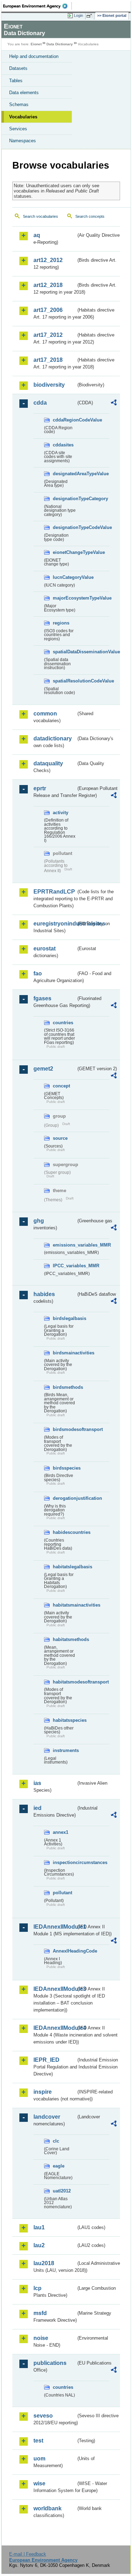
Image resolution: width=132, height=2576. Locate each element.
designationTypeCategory (64, 499)
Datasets (18, 68)
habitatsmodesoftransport (64, 1682)
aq (37, 235)
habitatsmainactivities (64, 1605)
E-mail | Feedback (28, 2554)
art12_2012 (48, 260)
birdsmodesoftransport (64, 1429)
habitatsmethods (64, 1639)
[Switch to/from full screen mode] (90, 16)
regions (61, 623)
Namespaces (23, 141)
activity (61, 813)
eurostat (45, 949)
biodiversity (49, 385)
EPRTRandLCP (54, 892)
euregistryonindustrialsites (55, 924)
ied (37, 1808)
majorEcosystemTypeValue (64, 598)
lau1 (39, 2227)
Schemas (19, 104)
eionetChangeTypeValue (64, 552)
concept (61, 1086)
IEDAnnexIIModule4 (55, 2028)
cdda (40, 403)
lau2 (39, 2245)
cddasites (63, 445)
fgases (42, 998)
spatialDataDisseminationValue (64, 652)
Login (78, 15)
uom (39, 2459)
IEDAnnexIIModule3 (55, 1989)
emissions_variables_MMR (64, 1245)
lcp (37, 2288)
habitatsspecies (64, 1720)
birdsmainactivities (64, 1353)
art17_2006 (48, 310)
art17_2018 (48, 360)
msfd (40, 2313)
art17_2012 (48, 335)
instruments (64, 1750)
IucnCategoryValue (64, 577)
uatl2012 (62, 2191)
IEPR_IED (46, 2060)
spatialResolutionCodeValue (64, 681)
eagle (59, 2166)
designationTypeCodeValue (64, 527)
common (45, 714)
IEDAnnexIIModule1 (55, 1927)
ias (37, 1783)
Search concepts (90, 216)
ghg (39, 1221)
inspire (43, 2092)
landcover (47, 2117)
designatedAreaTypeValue (64, 474)
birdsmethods (64, 1387)
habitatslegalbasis (64, 1567)
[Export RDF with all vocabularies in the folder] (114, 403)
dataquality (48, 763)
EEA (37, 6)
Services (18, 129)
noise (41, 2338)
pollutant (62, 1893)
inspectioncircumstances (64, 1862)
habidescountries (64, 1532)
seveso (43, 2416)
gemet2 (43, 1069)
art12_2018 (48, 285)
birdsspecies (64, 1468)
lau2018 (44, 2263)
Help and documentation (34, 56)
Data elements (24, 93)
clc (56, 2141)
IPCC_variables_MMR (64, 1266)
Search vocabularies (40, 216)
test (38, 2441)
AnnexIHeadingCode (64, 1951)
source (60, 1138)
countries (63, 1023)
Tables (16, 81)
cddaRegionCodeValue (64, 420)
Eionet (36, 44)
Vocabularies (23, 117)
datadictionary (53, 738)
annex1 (61, 1832)
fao (38, 973)
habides (44, 1294)
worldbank (48, 2508)
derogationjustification (64, 1498)
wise (39, 2483)
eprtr (40, 788)
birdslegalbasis (64, 1318)
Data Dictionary (60, 44)
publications (50, 2363)
